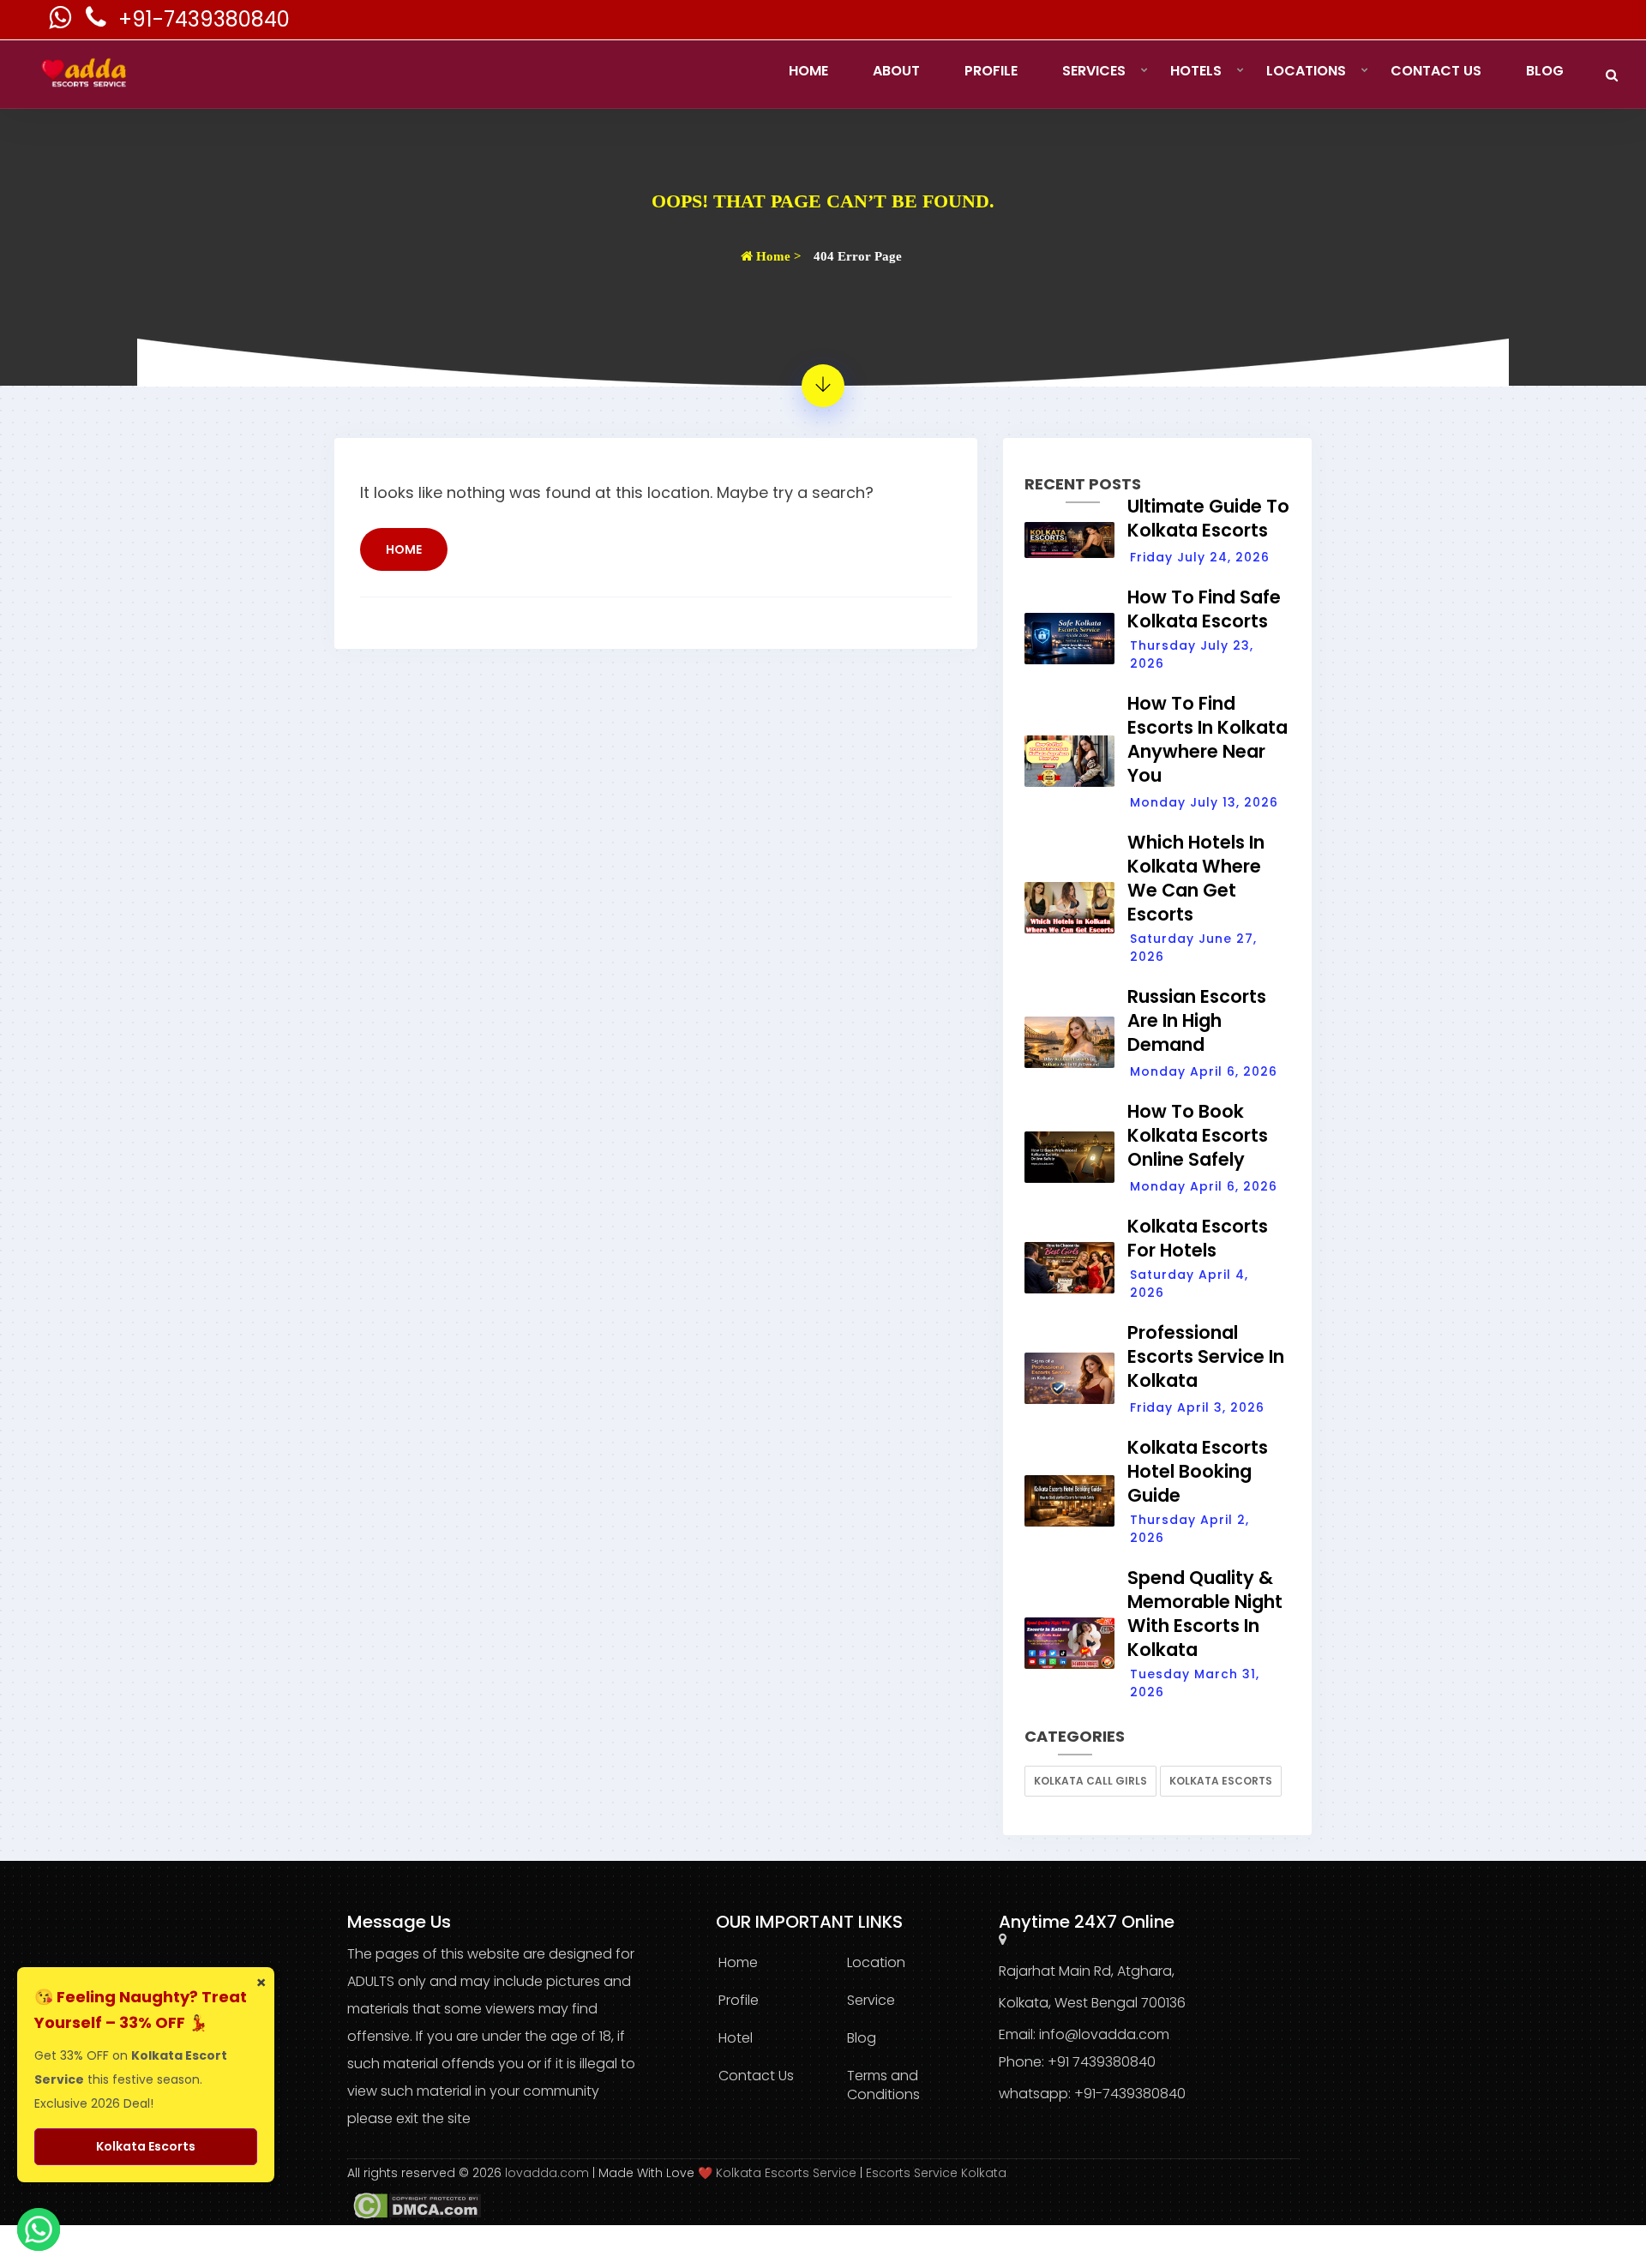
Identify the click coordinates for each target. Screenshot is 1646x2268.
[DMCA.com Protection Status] (414, 2205)
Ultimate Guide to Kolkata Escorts (1208, 518)
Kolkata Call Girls (1090, 1781)
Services (1094, 71)
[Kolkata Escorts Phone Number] (98, 22)
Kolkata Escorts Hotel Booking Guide (1198, 1471)
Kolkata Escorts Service (786, 2173)
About (896, 71)
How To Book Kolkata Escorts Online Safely (1198, 1135)
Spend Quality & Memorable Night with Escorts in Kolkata (1205, 1614)
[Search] (1612, 75)
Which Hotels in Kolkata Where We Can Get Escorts (1196, 878)
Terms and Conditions (883, 2085)
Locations (1306, 71)
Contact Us (1436, 71)
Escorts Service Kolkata (936, 2173)
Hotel (736, 2038)
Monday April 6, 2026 (1204, 1071)
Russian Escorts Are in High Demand (1197, 1020)
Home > (777, 256)
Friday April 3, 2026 (1197, 1407)
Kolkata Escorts (1221, 1781)
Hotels (1196, 71)
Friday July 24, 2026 (1200, 557)
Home (808, 71)
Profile (991, 71)
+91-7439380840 (204, 19)
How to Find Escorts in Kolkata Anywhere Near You (1207, 739)
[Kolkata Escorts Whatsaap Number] (62, 22)
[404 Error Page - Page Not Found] (823, 386)
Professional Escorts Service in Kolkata (1206, 1356)
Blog (1545, 71)
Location (876, 1962)
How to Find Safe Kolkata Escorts (1204, 609)
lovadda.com (549, 2173)
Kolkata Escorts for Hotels (1198, 1238)
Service (871, 2000)
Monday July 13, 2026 (1204, 802)
